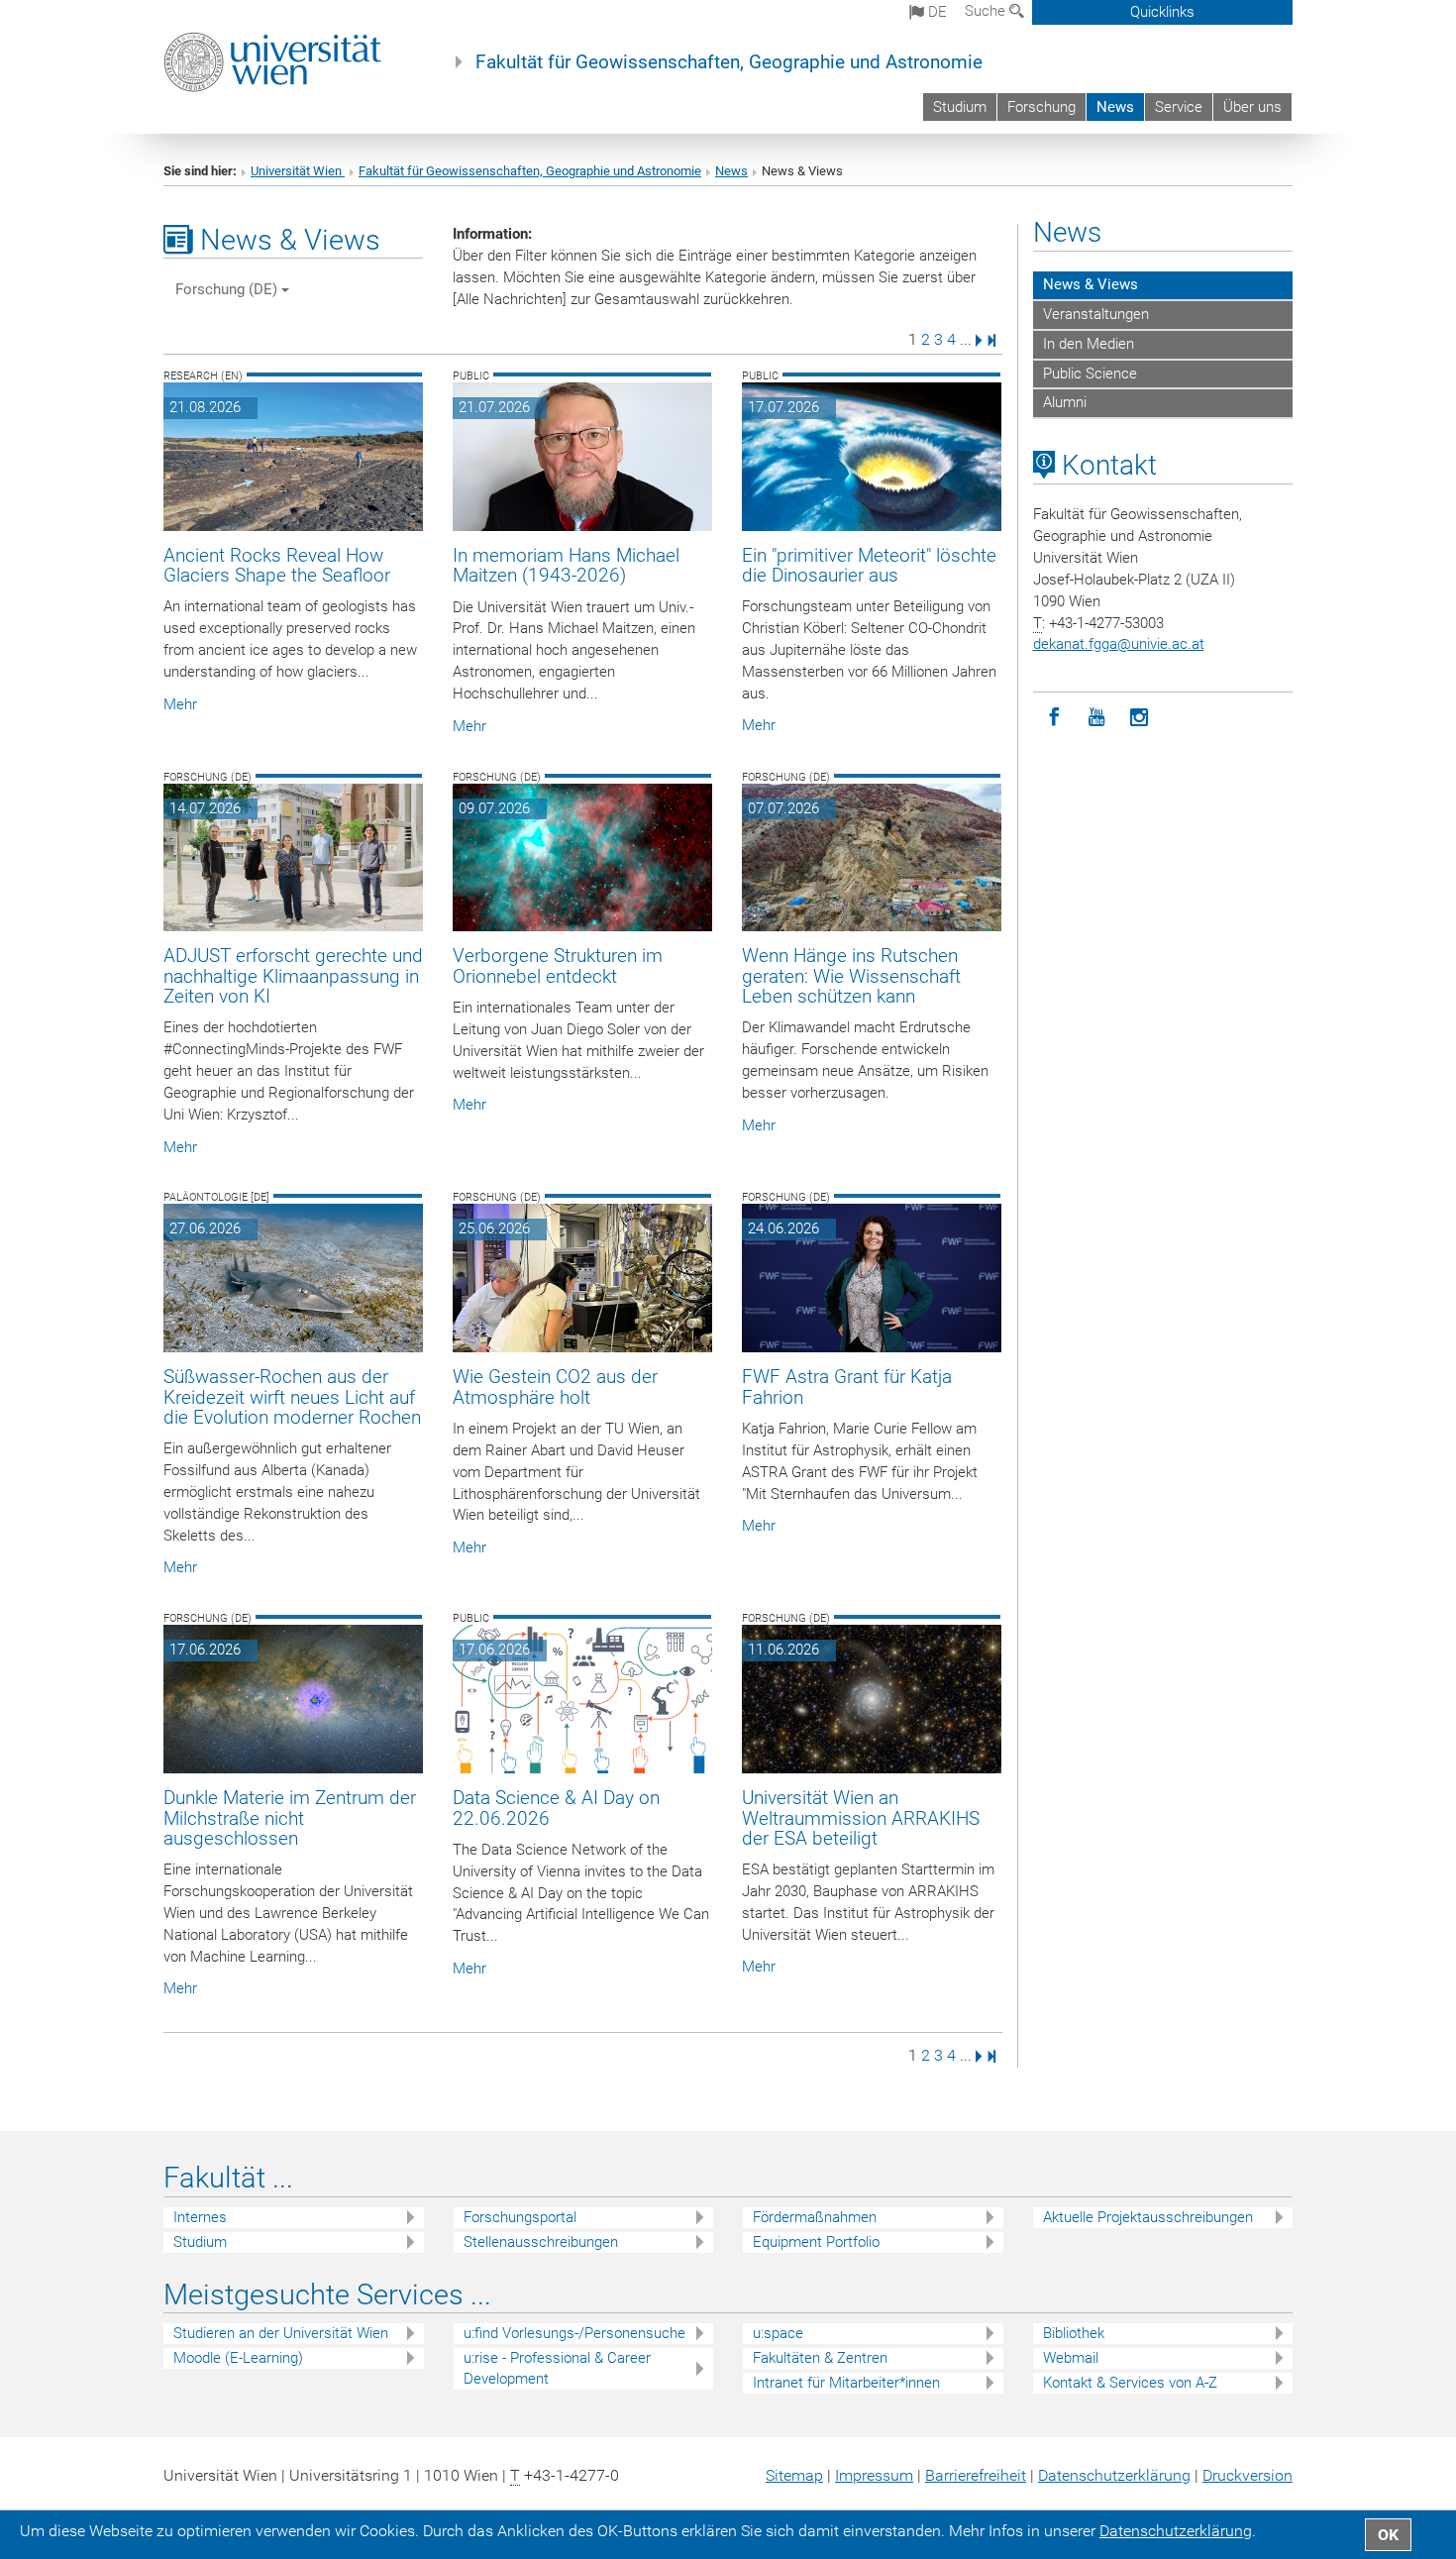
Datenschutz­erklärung (1114, 2475)
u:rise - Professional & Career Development (557, 2368)
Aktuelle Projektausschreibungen (1148, 2217)
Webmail (1071, 2358)
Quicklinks (1162, 12)
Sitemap (794, 2475)
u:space (778, 2333)
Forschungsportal (520, 2217)
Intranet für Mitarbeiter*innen (846, 2383)
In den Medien (1089, 344)
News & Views (1091, 284)
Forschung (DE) (228, 289)
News (1115, 107)
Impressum (874, 2475)
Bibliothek (1074, 2333)
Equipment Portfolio (816, 2242)
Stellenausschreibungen (541, 2242)
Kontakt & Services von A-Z (1130, 2383)
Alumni (1065, 402)
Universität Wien (298, 171)
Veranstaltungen (1096, 314)
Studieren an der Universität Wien (281, 2333)
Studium (960, 107)
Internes (200, 2217)
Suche (987, 11)
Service (1179, 107)
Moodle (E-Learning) (238, 2358)
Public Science (1090, 373)
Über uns (1252, 107)
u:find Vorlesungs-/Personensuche (574, 2333)
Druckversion (1248, 2475)
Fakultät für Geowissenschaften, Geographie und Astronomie (729, 62)
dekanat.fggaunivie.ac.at (1119, 644)
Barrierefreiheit (976, 2475)
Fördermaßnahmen (815, 2217)
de (936, 12)
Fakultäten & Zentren (820, 2358)
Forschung (1041, 107)
